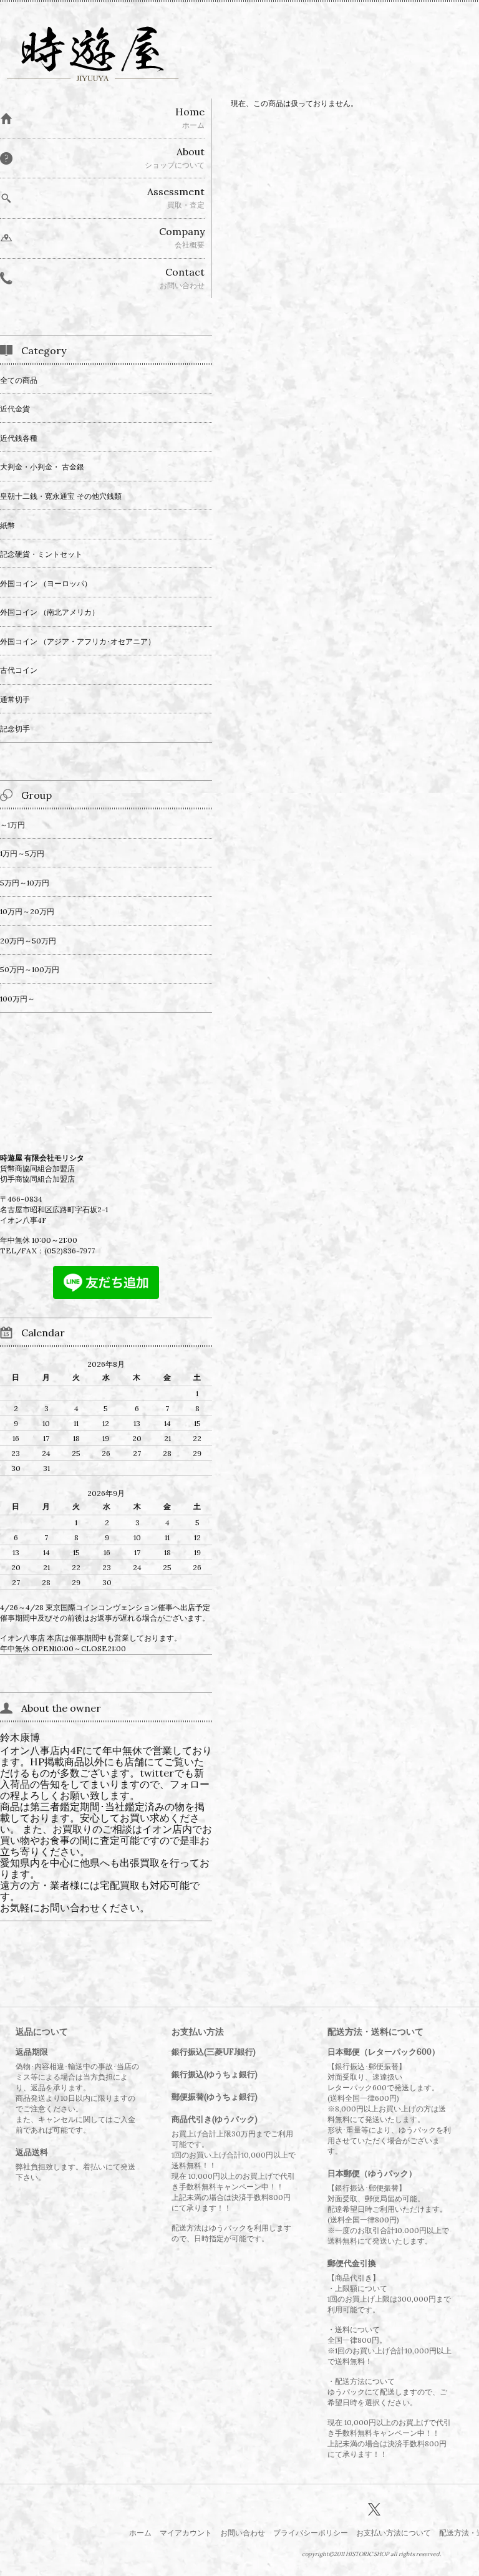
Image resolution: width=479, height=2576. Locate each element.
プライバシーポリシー (311, 2533)
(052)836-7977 (70, 1251)
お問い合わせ (243, 2533)
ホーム (140, 2533)
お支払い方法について (394, 2533)
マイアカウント (186, 2533)
